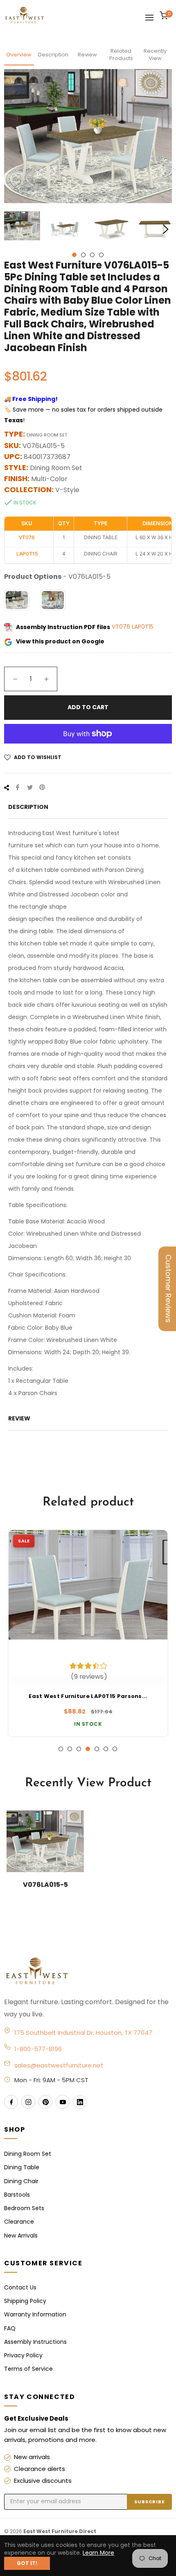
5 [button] (97, 1749)
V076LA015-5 (45, 1885)
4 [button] (101, 255)
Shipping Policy (25, 2301)
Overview (19, 55)
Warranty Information (35, 2314)
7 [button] (115, 1749)
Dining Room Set (28, 2154)
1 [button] (74, 255)
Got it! (27, 2563)
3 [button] (92, 255)
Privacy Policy (23, 2355)
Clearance (19, 2222)
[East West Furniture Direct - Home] (88, 1971)
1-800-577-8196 (38, 2049)
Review (87, 55)
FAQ (10, 2328)
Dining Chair (21, 2181)
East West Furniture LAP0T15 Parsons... (88, 1696)
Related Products (121, 55)
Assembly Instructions (35, 2342)
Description (53, 55)
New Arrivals (21, 2236)
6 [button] (106, 1749)
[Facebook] (11, 2102)
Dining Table (22, 2167)
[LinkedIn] (80, 2102)
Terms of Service (28, 2369)
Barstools (17, 2195)
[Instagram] (28, 2102)
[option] (88, 1633)
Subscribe (149, 2502)
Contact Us (20, 2287)
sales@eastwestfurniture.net (59, 2065)
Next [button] (166, 229)
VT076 (122, 627)
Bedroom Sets (24, 2208)
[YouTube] (63, 2102)
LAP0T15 (143, 627)
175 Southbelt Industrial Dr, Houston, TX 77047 (83, 2033)
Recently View (155, 55)
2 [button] (83, 255)
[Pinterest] (45, 2102)
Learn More (98, 2553)
